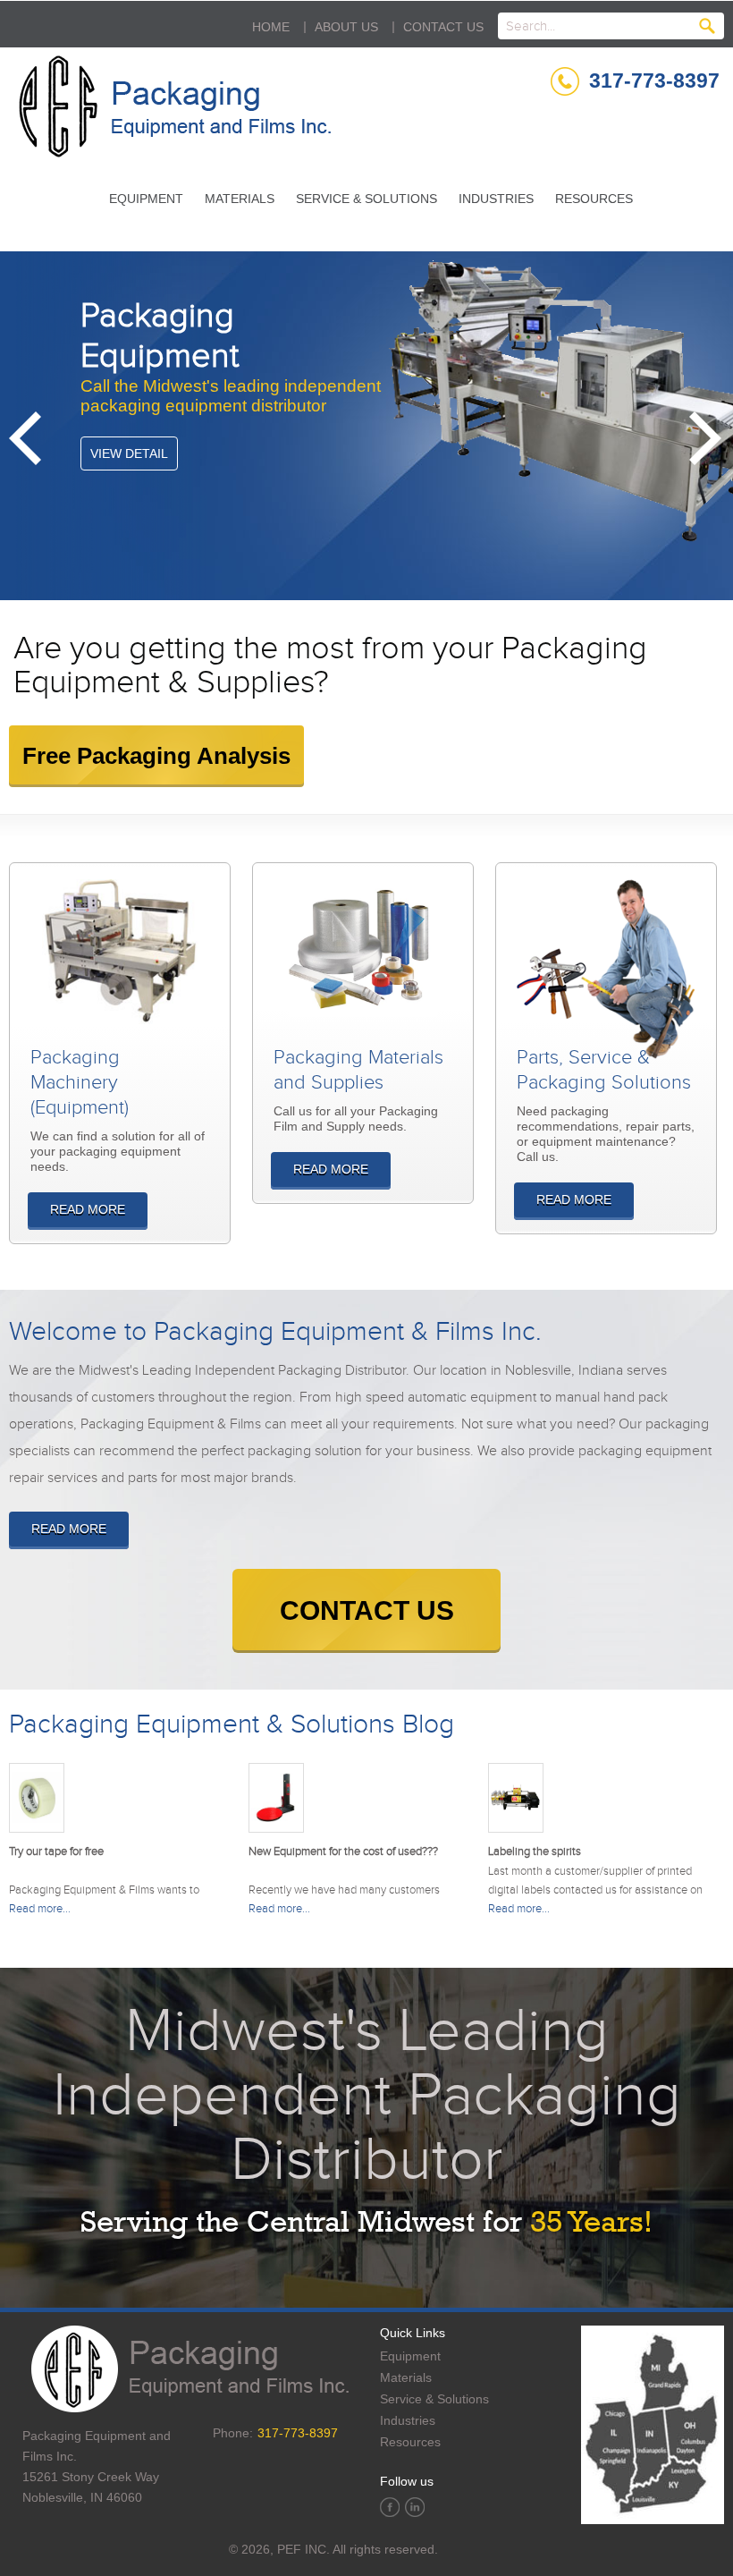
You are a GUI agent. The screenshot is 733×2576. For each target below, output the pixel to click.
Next (707, 438)
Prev (26, 438)
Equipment (146, 199)
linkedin (415, 2507)
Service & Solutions (366, 199)
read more (69, 1529)
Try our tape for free (56, 1851)
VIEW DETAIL (129, 453)
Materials (240, 199)
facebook (390, 2507)
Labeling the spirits (535, 1851)
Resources (594, 199)
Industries (496, 199)
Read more (88, 1209)
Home (271, 27)
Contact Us (443, 27)
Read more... (40, 1909)
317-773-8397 (654, 80)
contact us (367, 1610)
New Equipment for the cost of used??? (343, 1851)
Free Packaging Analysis (156, 756)
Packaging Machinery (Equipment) (80, 1083)
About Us (346, 27)
